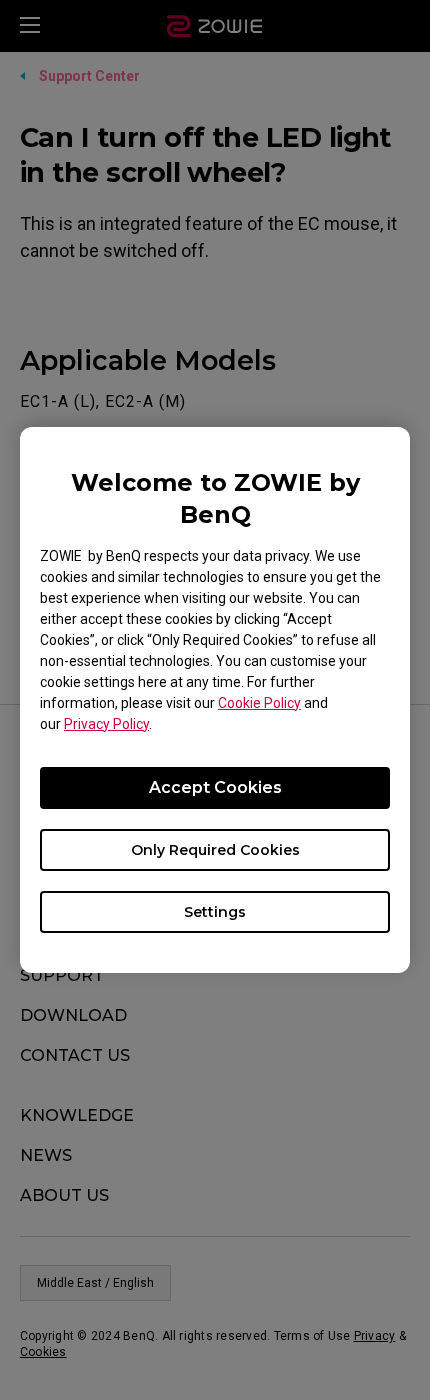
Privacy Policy (106, 724)
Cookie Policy (259, 703)
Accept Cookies (215, 787)
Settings (215, 912)
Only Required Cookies (215, 850)
